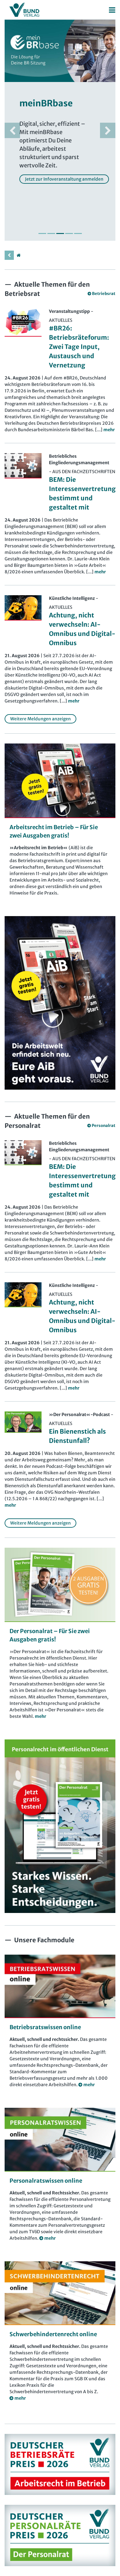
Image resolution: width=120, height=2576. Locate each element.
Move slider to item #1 (42, 233)
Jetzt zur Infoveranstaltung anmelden (64, 179)
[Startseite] (18, 255)
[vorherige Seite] (9, 255)
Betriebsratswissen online (45, 2027)
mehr (40, 1716)
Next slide (108, 130)
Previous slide (12, 130)
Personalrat (104, 1126)
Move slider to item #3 (60, 233)
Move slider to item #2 (51, 233)
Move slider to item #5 (78, 233)
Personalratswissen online (46, 2181)
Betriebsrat (104, 294)
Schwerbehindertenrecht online (53, 2334)
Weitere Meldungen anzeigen (40, 719)
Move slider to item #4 (69, 233)
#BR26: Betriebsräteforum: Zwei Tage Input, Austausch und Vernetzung (79, 347)
